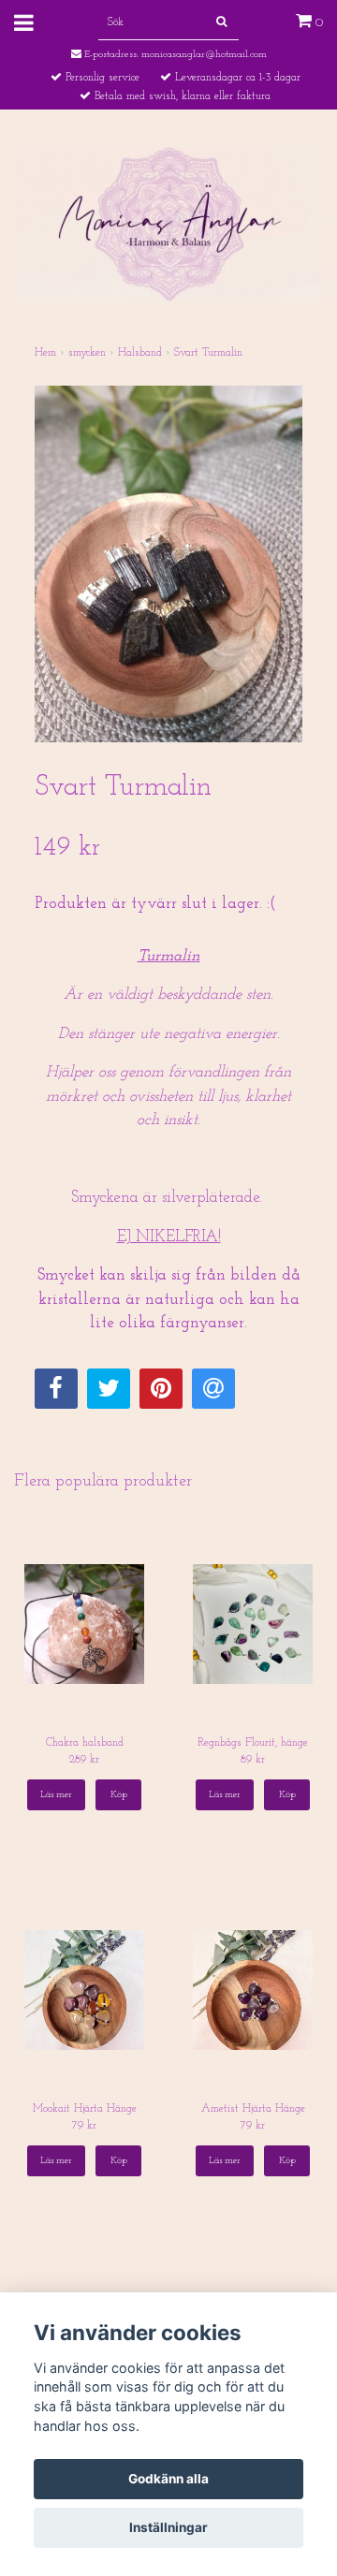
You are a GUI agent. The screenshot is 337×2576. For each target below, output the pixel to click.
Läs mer (56, 1795)
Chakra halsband (85, 1743)
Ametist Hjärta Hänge (253, 2109)
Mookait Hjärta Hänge (85, 2109)
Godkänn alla (168, 2479)
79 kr (84, 2126)
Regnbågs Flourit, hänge (253, 1743)
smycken (87, 353)
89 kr (253, 1760)
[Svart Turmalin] (168, 564)
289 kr (84, 1760)
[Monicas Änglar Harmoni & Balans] (168, 223)
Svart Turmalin (208, 353)
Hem (45, 353)
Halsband (140, 353)
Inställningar (168, 2527)
